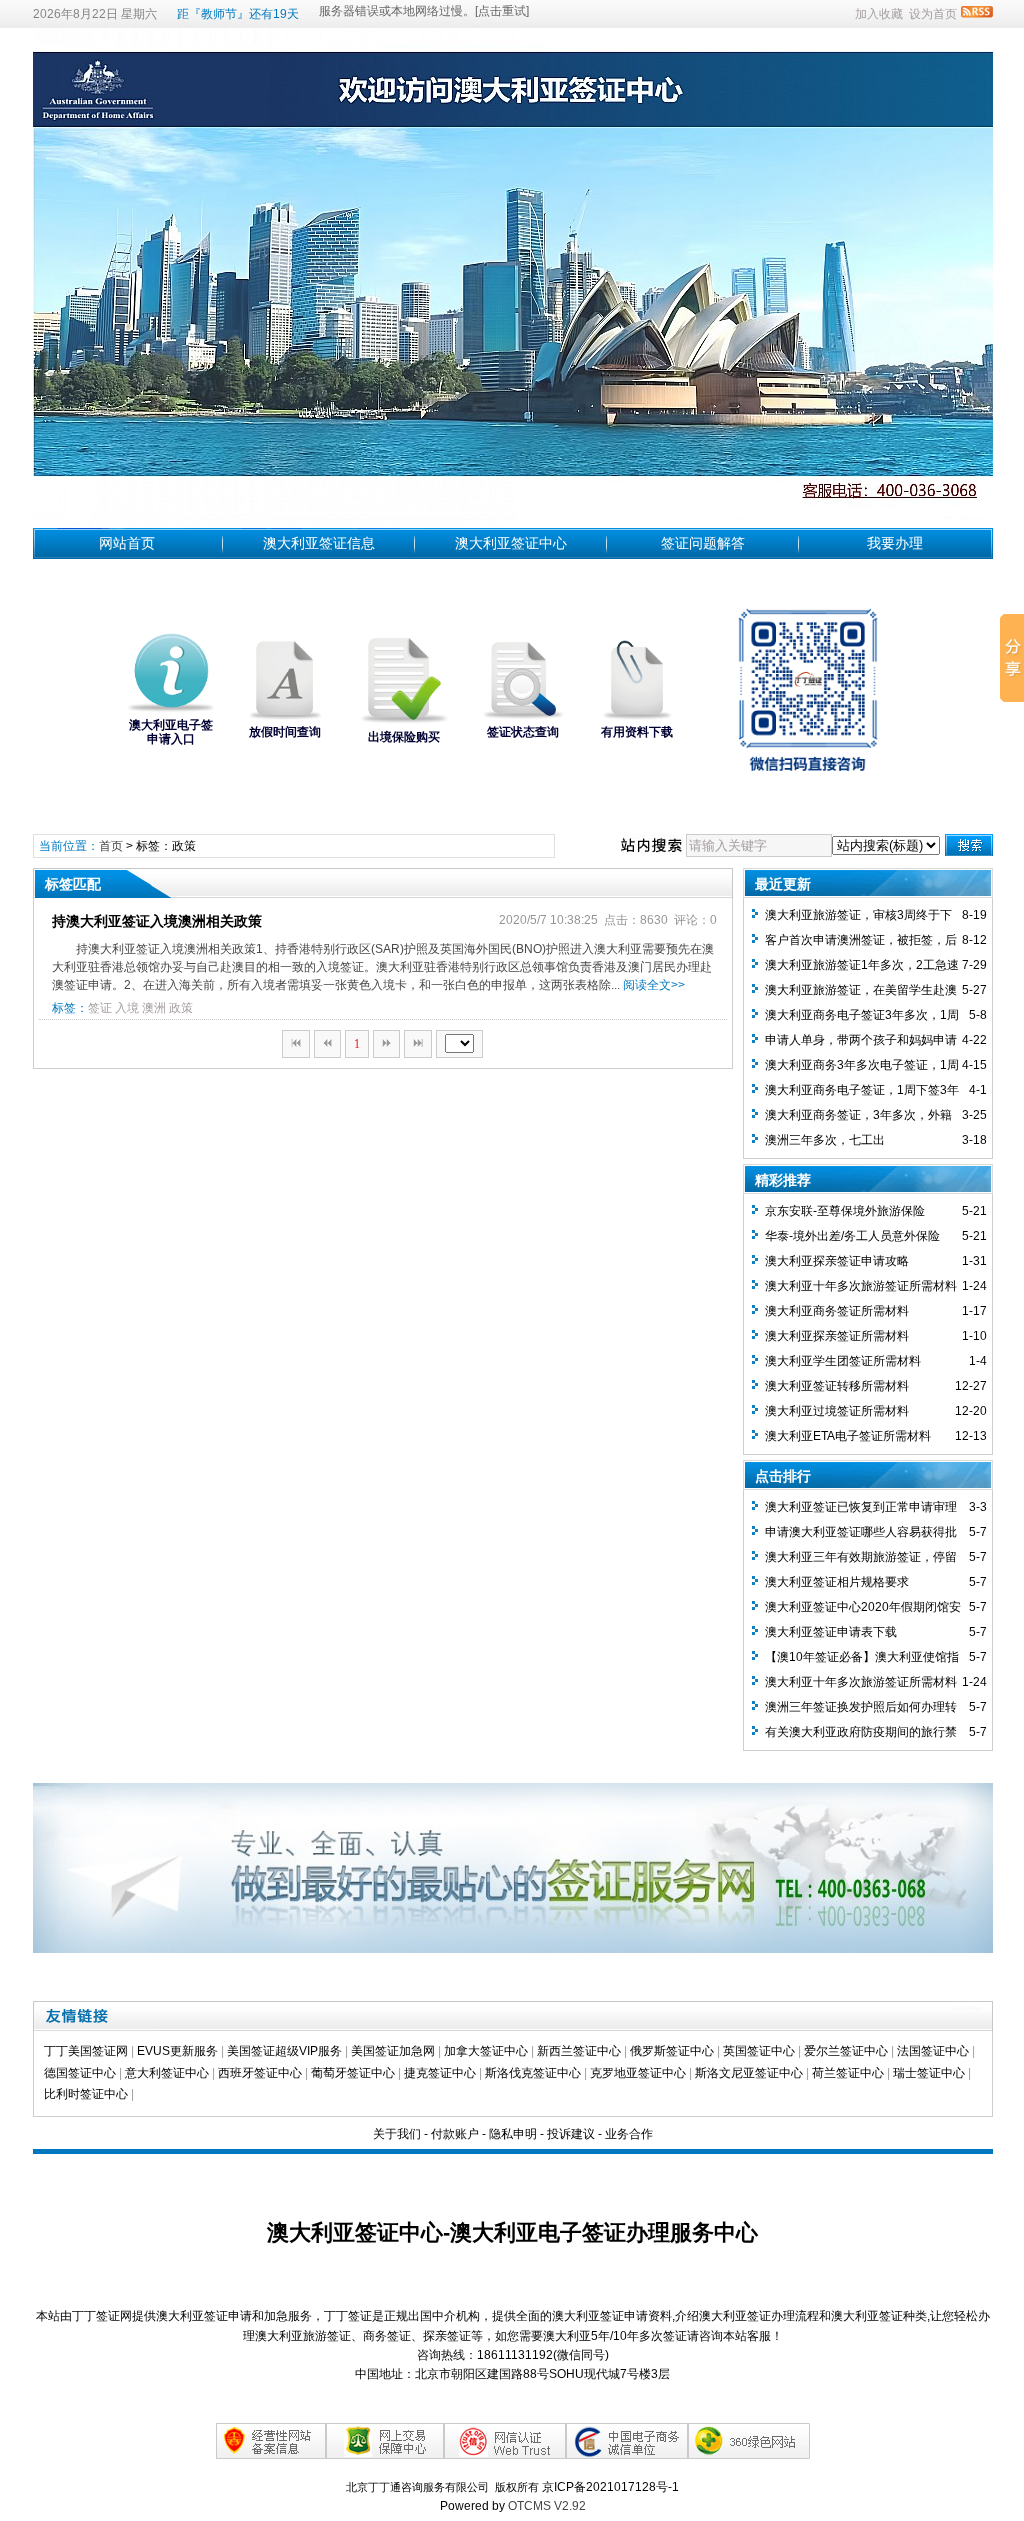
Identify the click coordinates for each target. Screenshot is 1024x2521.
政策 (181, 1008)
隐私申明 (513, 2134)
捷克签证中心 (440, 2073)
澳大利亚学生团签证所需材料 (843, 1361)
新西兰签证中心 (579, 2051)
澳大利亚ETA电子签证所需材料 (848, 1436)
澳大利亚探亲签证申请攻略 (837, 1261)
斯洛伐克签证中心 (533, 2073)
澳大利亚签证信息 (319, 543)
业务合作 (629, 2134)
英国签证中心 (759, 2051)
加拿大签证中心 (486, 2051)
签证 (100, 1008)
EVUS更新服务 (177, 2051)
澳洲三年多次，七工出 (825, 1140)
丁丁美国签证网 (86, 2051)
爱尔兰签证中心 (846, 2051)
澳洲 (154, 1008)
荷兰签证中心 (848, 2073)
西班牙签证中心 (260, 2073)
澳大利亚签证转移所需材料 (837, 1386)
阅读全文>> (654, 985)
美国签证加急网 (393, 2051)
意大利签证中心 (167, 2073)
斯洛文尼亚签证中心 (749, 2073)
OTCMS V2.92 (547, 2506)
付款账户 (455, 2134)
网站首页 (127, 543)
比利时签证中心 (86, 2094)
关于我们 (397, 2134)
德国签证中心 (80, 2073)
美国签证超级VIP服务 (284, 2051)
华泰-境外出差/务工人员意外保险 (852, 1236)
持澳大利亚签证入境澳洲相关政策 (157, 921)
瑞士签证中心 (929, 2073)
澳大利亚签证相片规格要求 (837, 1582)
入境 (127, 1008)
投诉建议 (571, 2134)
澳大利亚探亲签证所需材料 (837, 1336)
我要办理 (895, 543)
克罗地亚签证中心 (638, 2073)
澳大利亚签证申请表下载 (831, 1632)
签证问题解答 (703, 543)
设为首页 (933, 14)
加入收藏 (879, 14)
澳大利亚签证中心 (511, 543)
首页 (111, 846)
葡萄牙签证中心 (353, 2073)
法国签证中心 (933, 2051)
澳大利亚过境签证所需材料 (837, 1411)
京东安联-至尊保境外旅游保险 (845, 1211)
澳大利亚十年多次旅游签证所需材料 (861, 1286)
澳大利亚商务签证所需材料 (837, 1311)
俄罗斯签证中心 (672, 2051)
